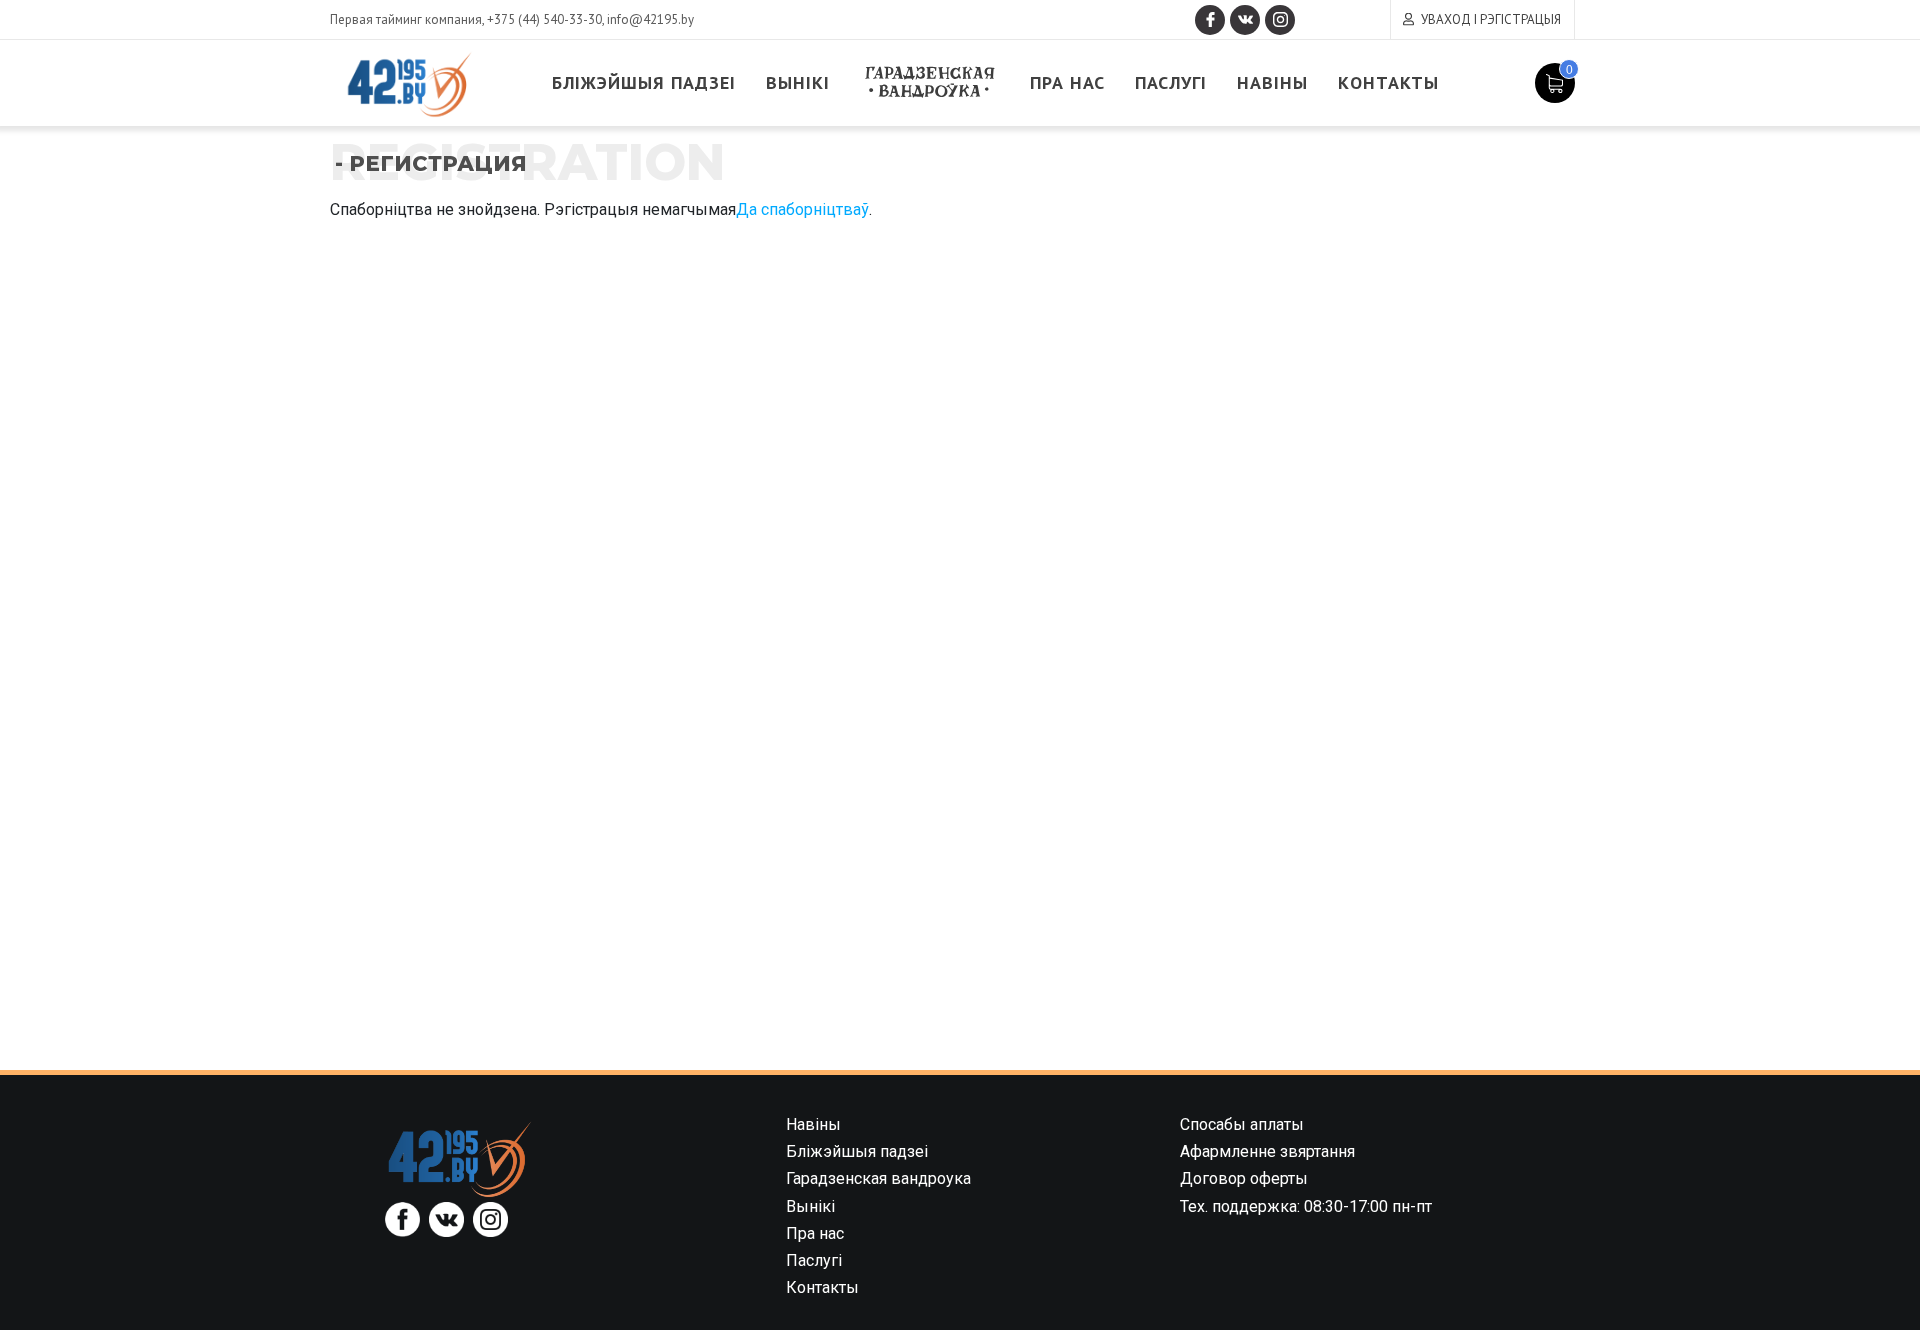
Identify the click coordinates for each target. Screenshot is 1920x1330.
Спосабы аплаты (1242, 1124)
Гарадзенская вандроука (930, 82)
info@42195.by (650, 19)
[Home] (460, 1158)
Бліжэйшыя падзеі (644, 82)
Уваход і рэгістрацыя (1491, 19)
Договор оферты (1244, 1178)
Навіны (1272, 82)
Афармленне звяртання (1267, 1151)
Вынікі (798, 82)
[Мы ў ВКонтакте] (1245, 20)
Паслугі (1171, 82)
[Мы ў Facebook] (1210, 20)
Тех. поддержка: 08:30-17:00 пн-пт (1306, 1206)
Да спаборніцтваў (802, 209)
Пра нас (1067, 82)
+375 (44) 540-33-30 (544, 19)
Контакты (1388, 82)
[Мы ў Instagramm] (1280, 20)
